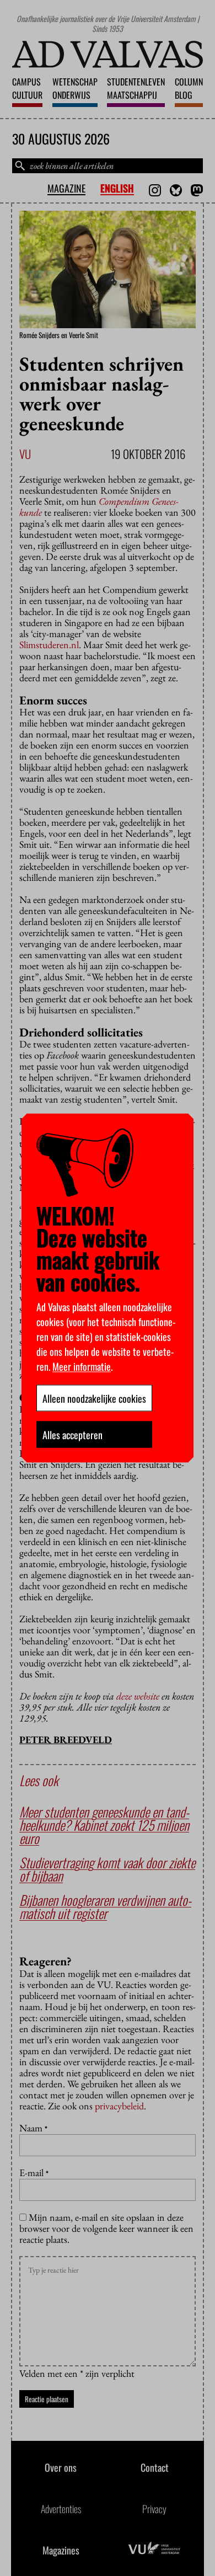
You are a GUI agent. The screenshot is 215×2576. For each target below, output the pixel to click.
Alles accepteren (72, 1435)
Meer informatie (82, 1366)
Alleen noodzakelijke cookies (94, 1398)
